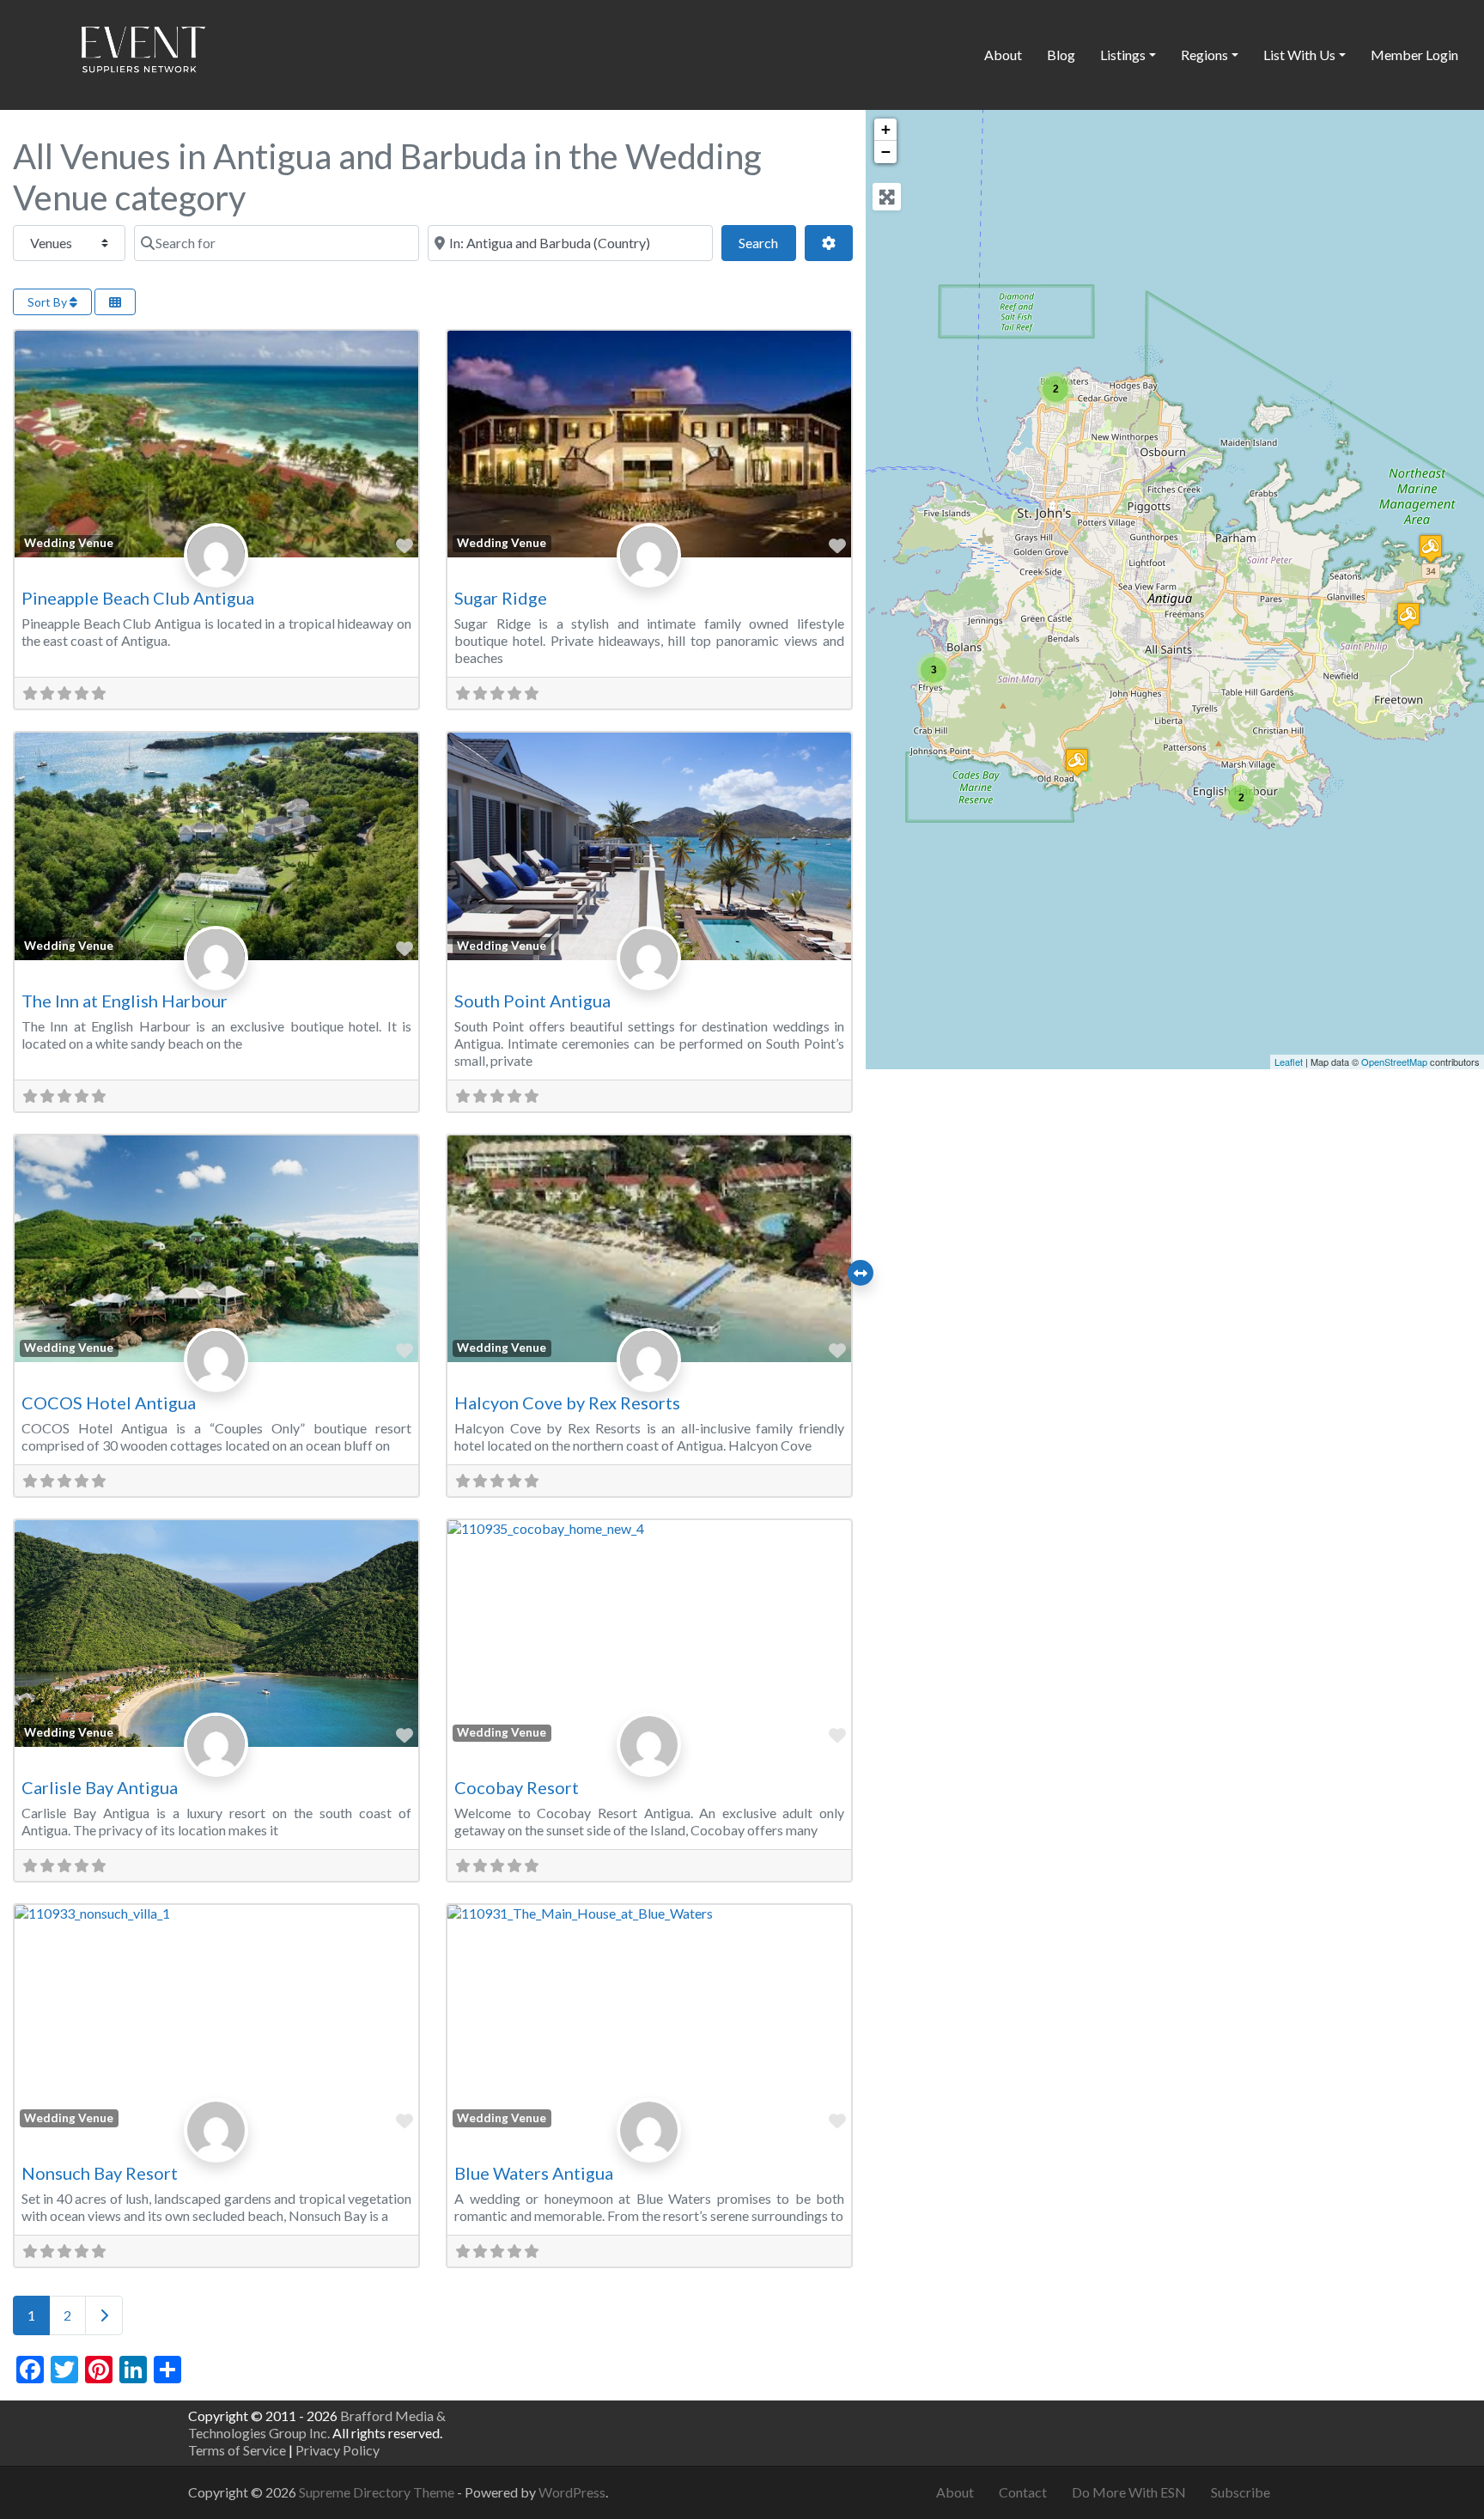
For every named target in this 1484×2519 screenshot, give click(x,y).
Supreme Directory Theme (378, 2492)
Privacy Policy (338, 2450)
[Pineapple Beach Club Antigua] (1431, 548)
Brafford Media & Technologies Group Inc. (317, 2424)
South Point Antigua (532, 1001)
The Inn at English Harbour (125, 1001)
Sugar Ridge (501, 598)
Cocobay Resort (517, 1787)
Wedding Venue (69, 543)
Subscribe (1241, 2492)
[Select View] (115, 302)
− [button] (886, 152)
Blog (1061, 55)
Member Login (1414, 55)
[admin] (216, 574)
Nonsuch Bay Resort (100, 2173)
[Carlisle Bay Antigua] (1077, 762)
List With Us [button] (1299, 55)
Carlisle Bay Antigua (100, 1787)
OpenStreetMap (1394, 1062)
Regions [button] (1204, 55)
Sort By (49, 302)
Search (767, 242)
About (1003, 55)
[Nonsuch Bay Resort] (1408, 616)
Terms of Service (237, 2450)
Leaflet (1289, 1062)
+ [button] (886, 129)
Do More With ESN (1129, 2492)
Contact (1023, 2492)
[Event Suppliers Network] (143, 52)
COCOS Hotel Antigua (109, 1402)
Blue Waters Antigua (534, 2173)
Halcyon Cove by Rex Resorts (567, 1402)
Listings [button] (1123, 55)
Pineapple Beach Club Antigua (138, 598)
